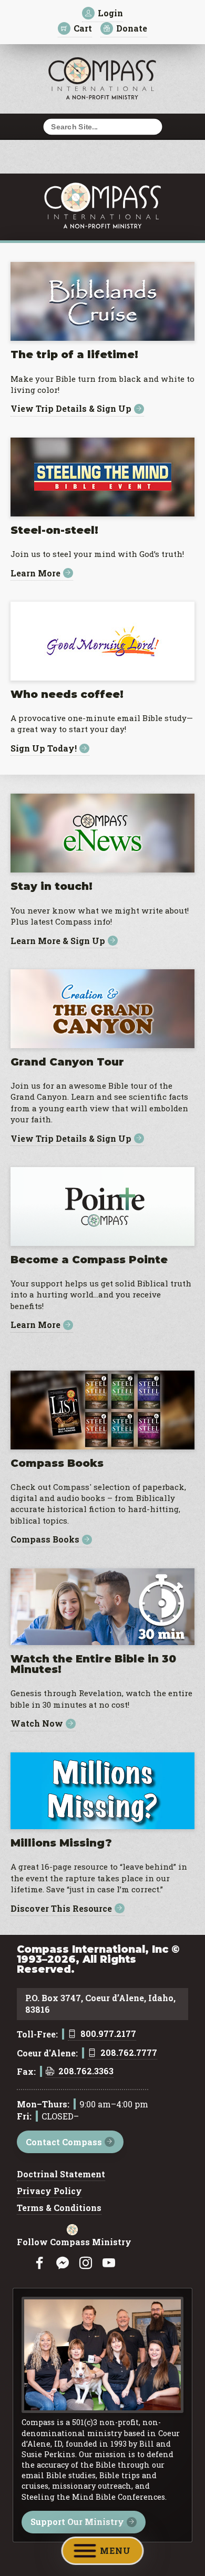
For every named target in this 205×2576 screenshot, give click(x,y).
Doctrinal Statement (61, 2175)
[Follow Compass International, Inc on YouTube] (109, 2263)
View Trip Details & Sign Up (71, 409)
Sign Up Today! (44, 749)
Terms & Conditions (59, 2208)
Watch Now (37, 1724)
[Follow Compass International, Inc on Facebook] (39, 2263)
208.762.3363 (86, 2072)
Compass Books (45, 1540)
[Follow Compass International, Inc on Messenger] (63, 2263)
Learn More (35, 573)
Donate (132, 28)
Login (110, 13)
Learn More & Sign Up (58, 941)
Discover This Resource (61, 1908)
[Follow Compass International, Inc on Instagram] (86, 2263)
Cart (83, 28)
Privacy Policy (49, 2192)
